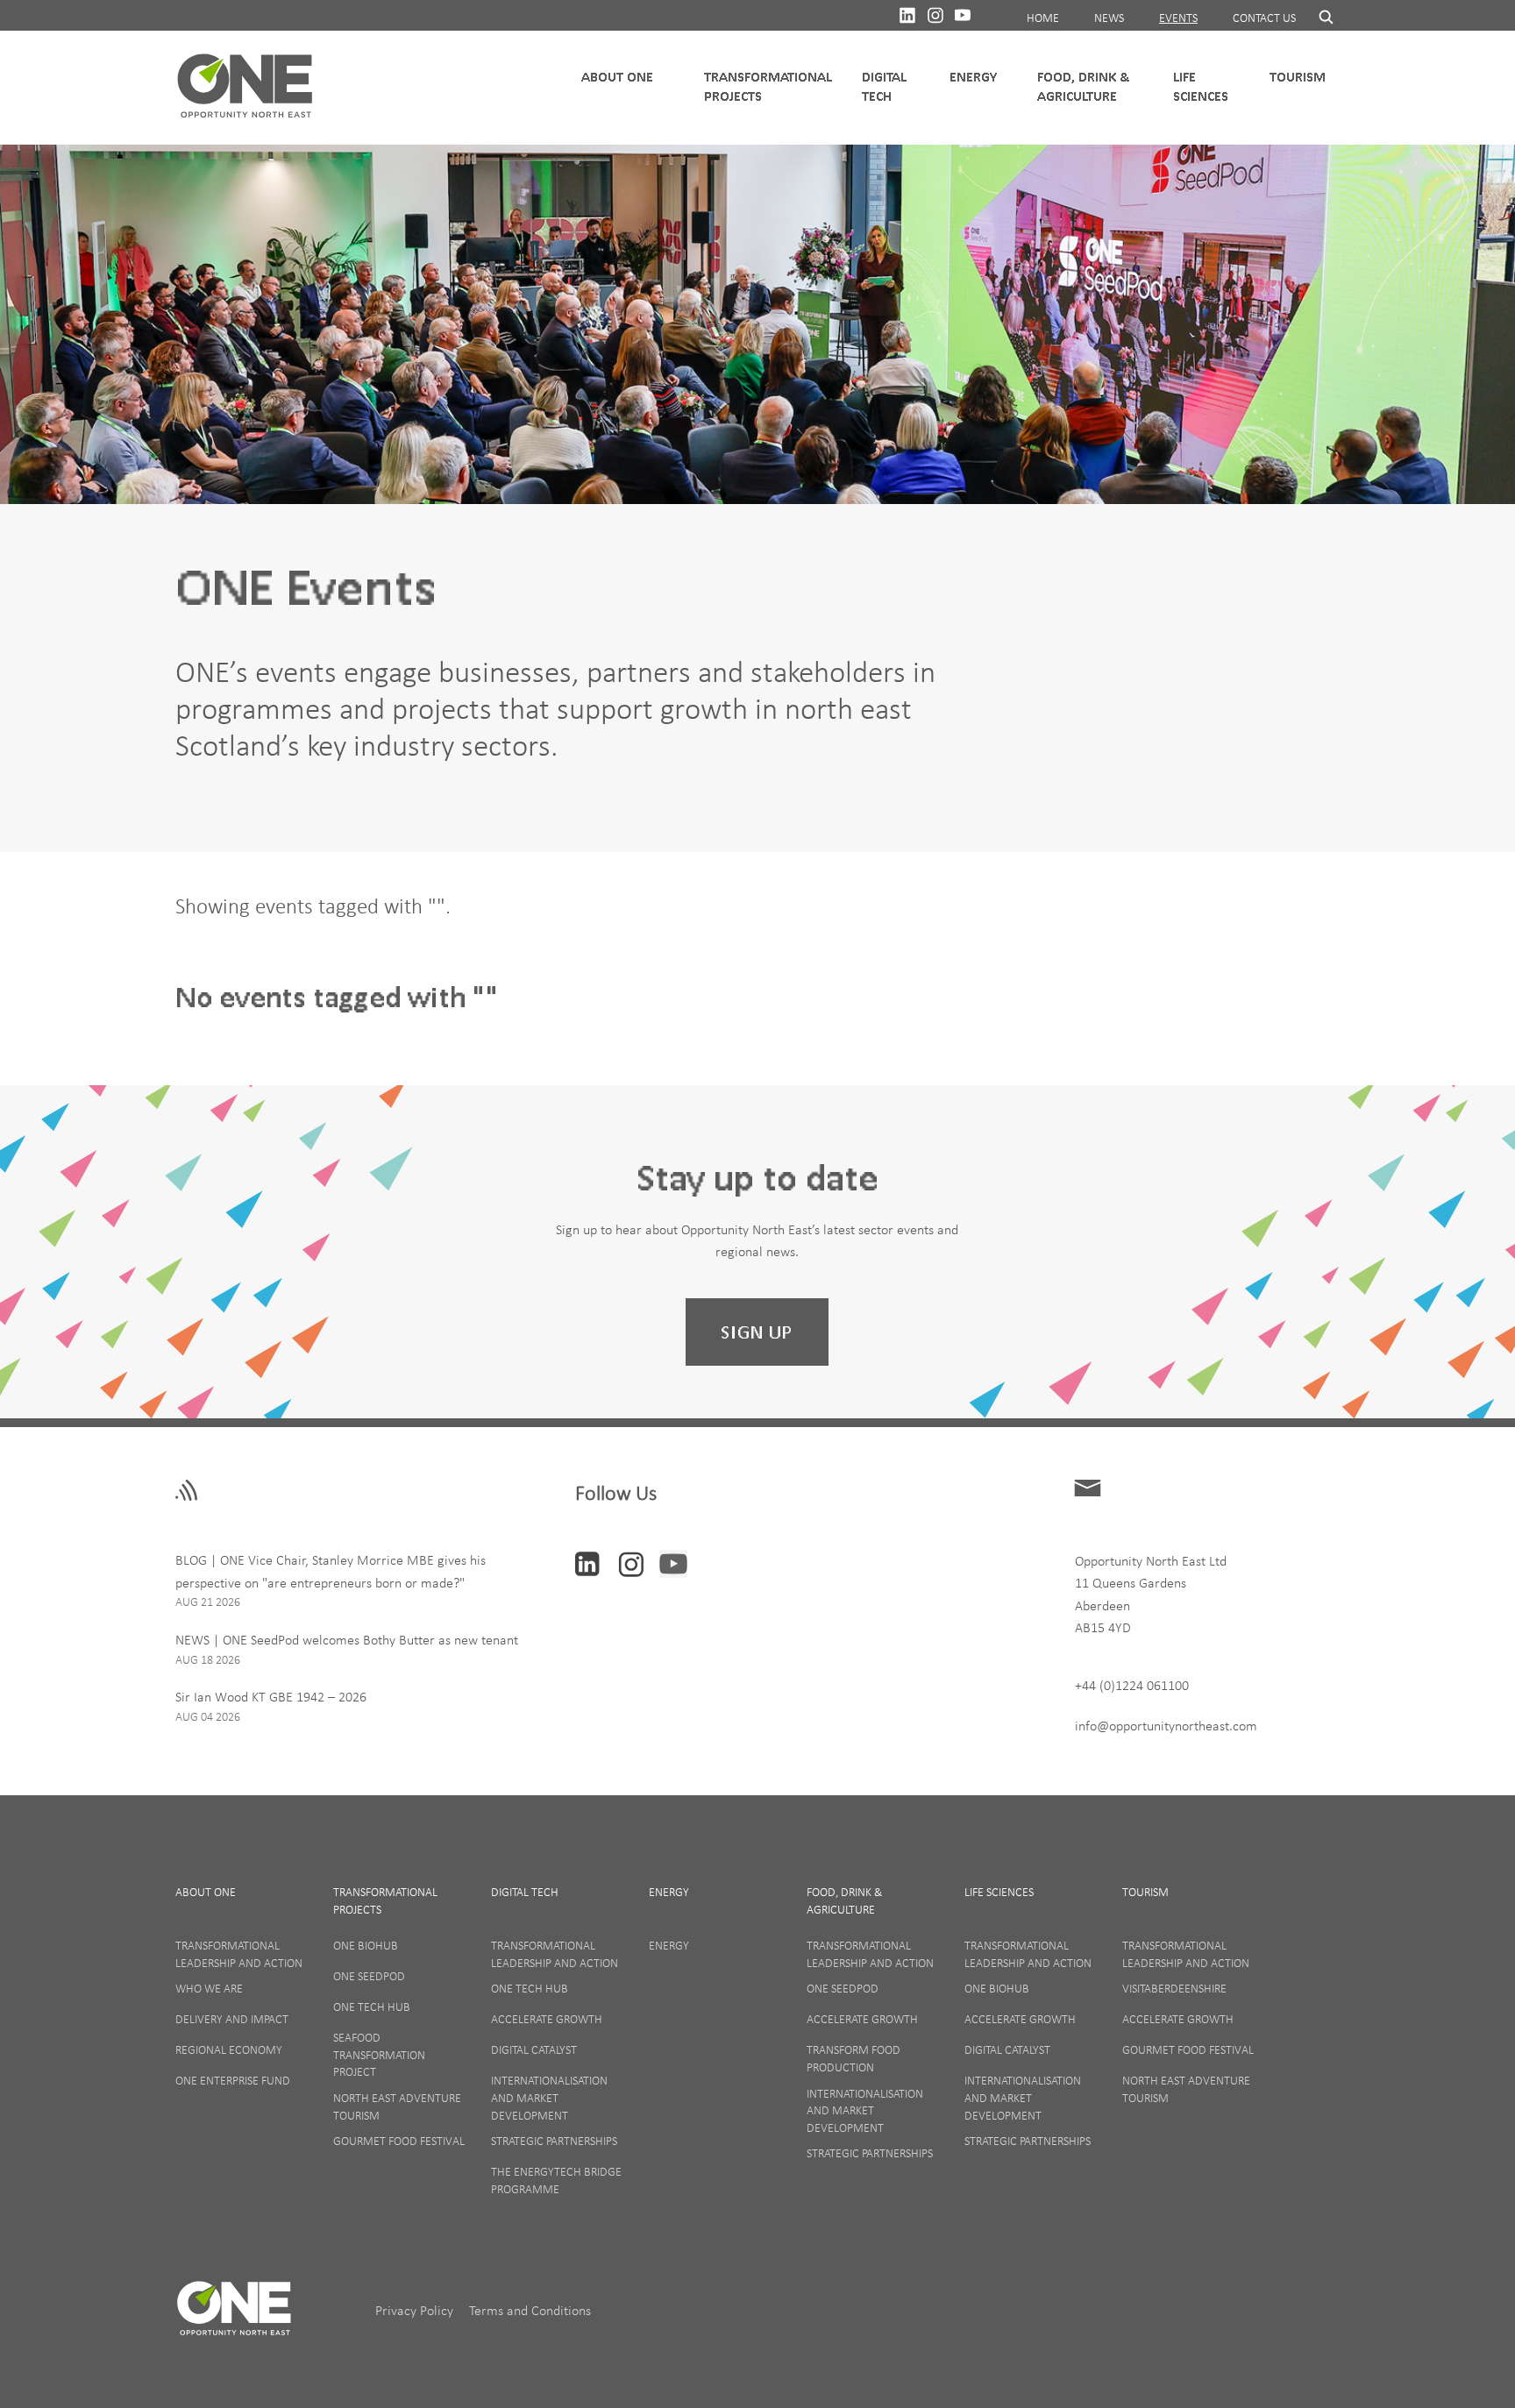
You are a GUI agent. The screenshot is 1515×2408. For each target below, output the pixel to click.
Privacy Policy (416, 2310)
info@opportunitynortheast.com (1166, 1725)
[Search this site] (1318, 17)
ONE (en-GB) (245, 88)
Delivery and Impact (232, 2019)
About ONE (617, 77)
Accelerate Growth (547, 2019)
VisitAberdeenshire (1174, 1988)
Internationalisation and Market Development (549, 2097)
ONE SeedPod (369, 1976)
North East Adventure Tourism (397, 2106)
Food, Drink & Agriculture (1083, 86)
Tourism (1298, 77)
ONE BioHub (366, 1945)
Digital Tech (884, 86)
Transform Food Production (854, 2058)
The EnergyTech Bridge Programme (556, 2180)
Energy (973, 77)
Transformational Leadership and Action (239, 1954)
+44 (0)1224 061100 (1132, 1685)
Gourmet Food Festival (399, 2141)
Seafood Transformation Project (379, 2054)
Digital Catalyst (534, 2049)
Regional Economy (229, 2049)
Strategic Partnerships (554, 2141)
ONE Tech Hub (372, 2007)
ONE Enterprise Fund (233, 2080)
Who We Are (209, 1988)
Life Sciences (1201, 86)
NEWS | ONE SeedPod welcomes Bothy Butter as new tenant (347, 1639)
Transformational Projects (768, 86)
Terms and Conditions (530, 2310)
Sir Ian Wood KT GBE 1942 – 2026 (271, 1696)
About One (206, 1892)
